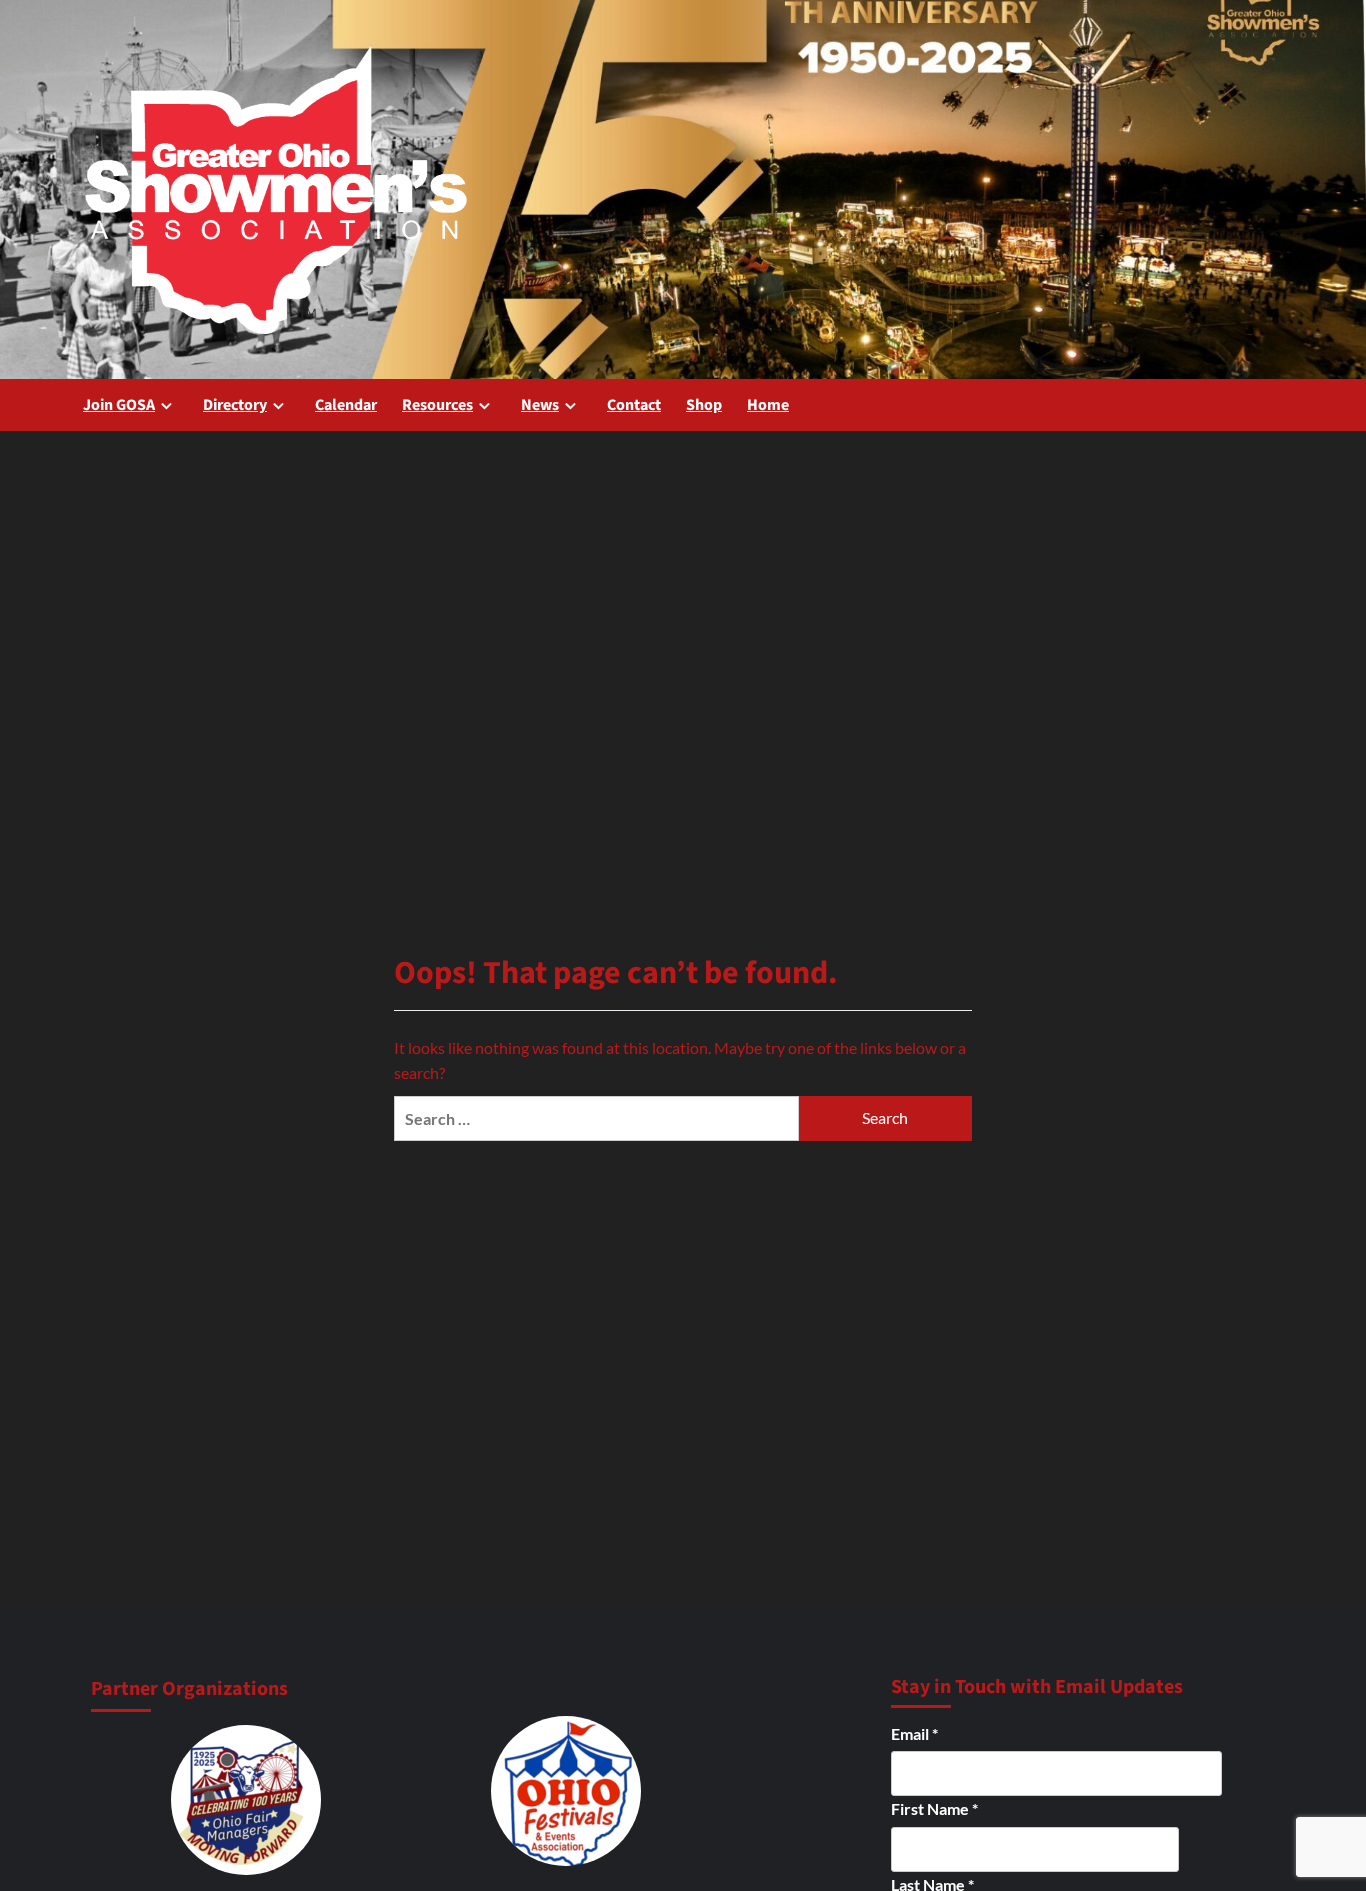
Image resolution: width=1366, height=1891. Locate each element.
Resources (437, 405)
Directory (235, 405)
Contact (634, 405)
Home (768, 405)
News (540, 405)
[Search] (1270, 404)
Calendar (346, 405)
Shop (704, 405)
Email (914, 1733)
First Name (934, 1808)
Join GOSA (119, 405)
